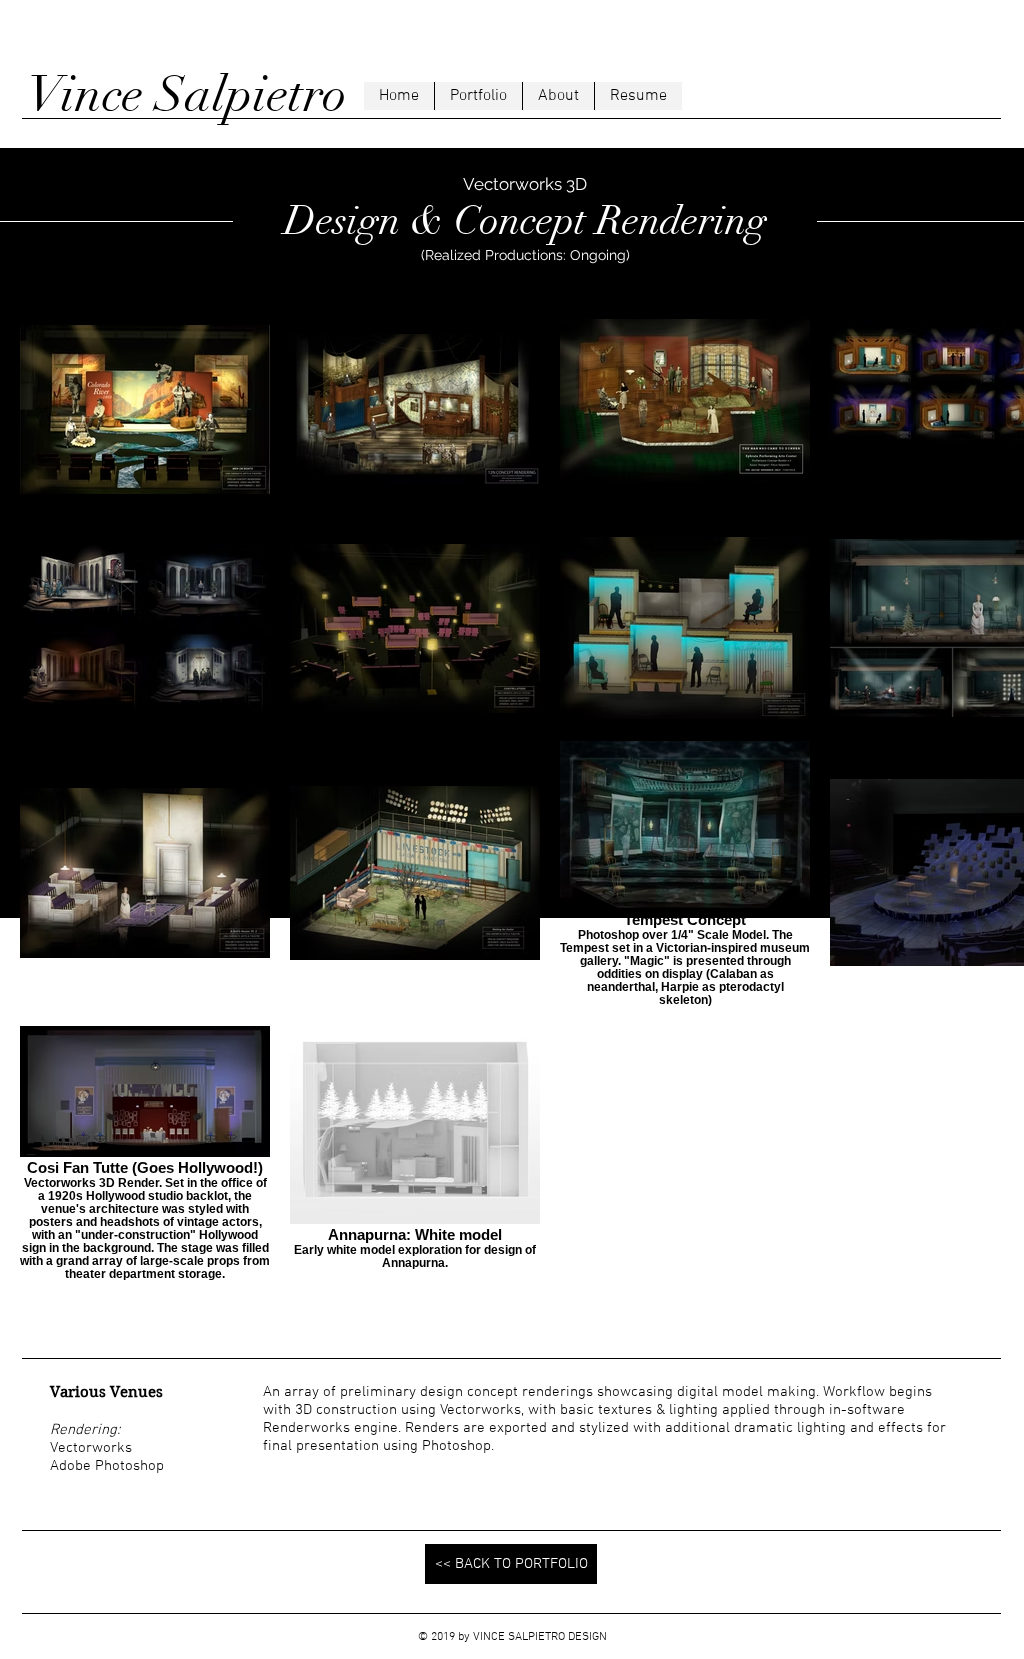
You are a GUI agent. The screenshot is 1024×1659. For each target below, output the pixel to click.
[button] (478, 96)
